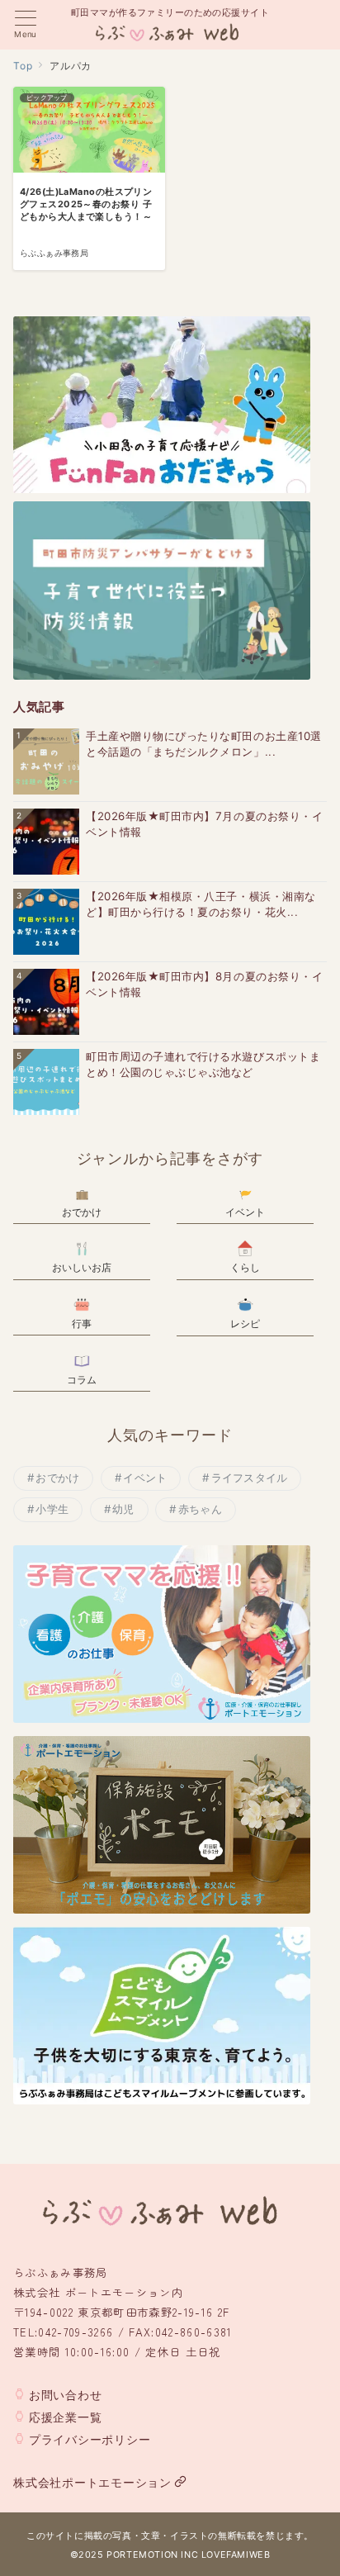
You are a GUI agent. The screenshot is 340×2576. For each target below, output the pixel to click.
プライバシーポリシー (90, 2439)
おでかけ (57, 1478)
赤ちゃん (200, 1509)
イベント (145, 1478)
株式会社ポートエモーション (92, 2482)
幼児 (123, 1509)
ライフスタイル (250, 1478)
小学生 (52, 1509)
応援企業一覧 (66, 2417)
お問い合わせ (66, 2395)
